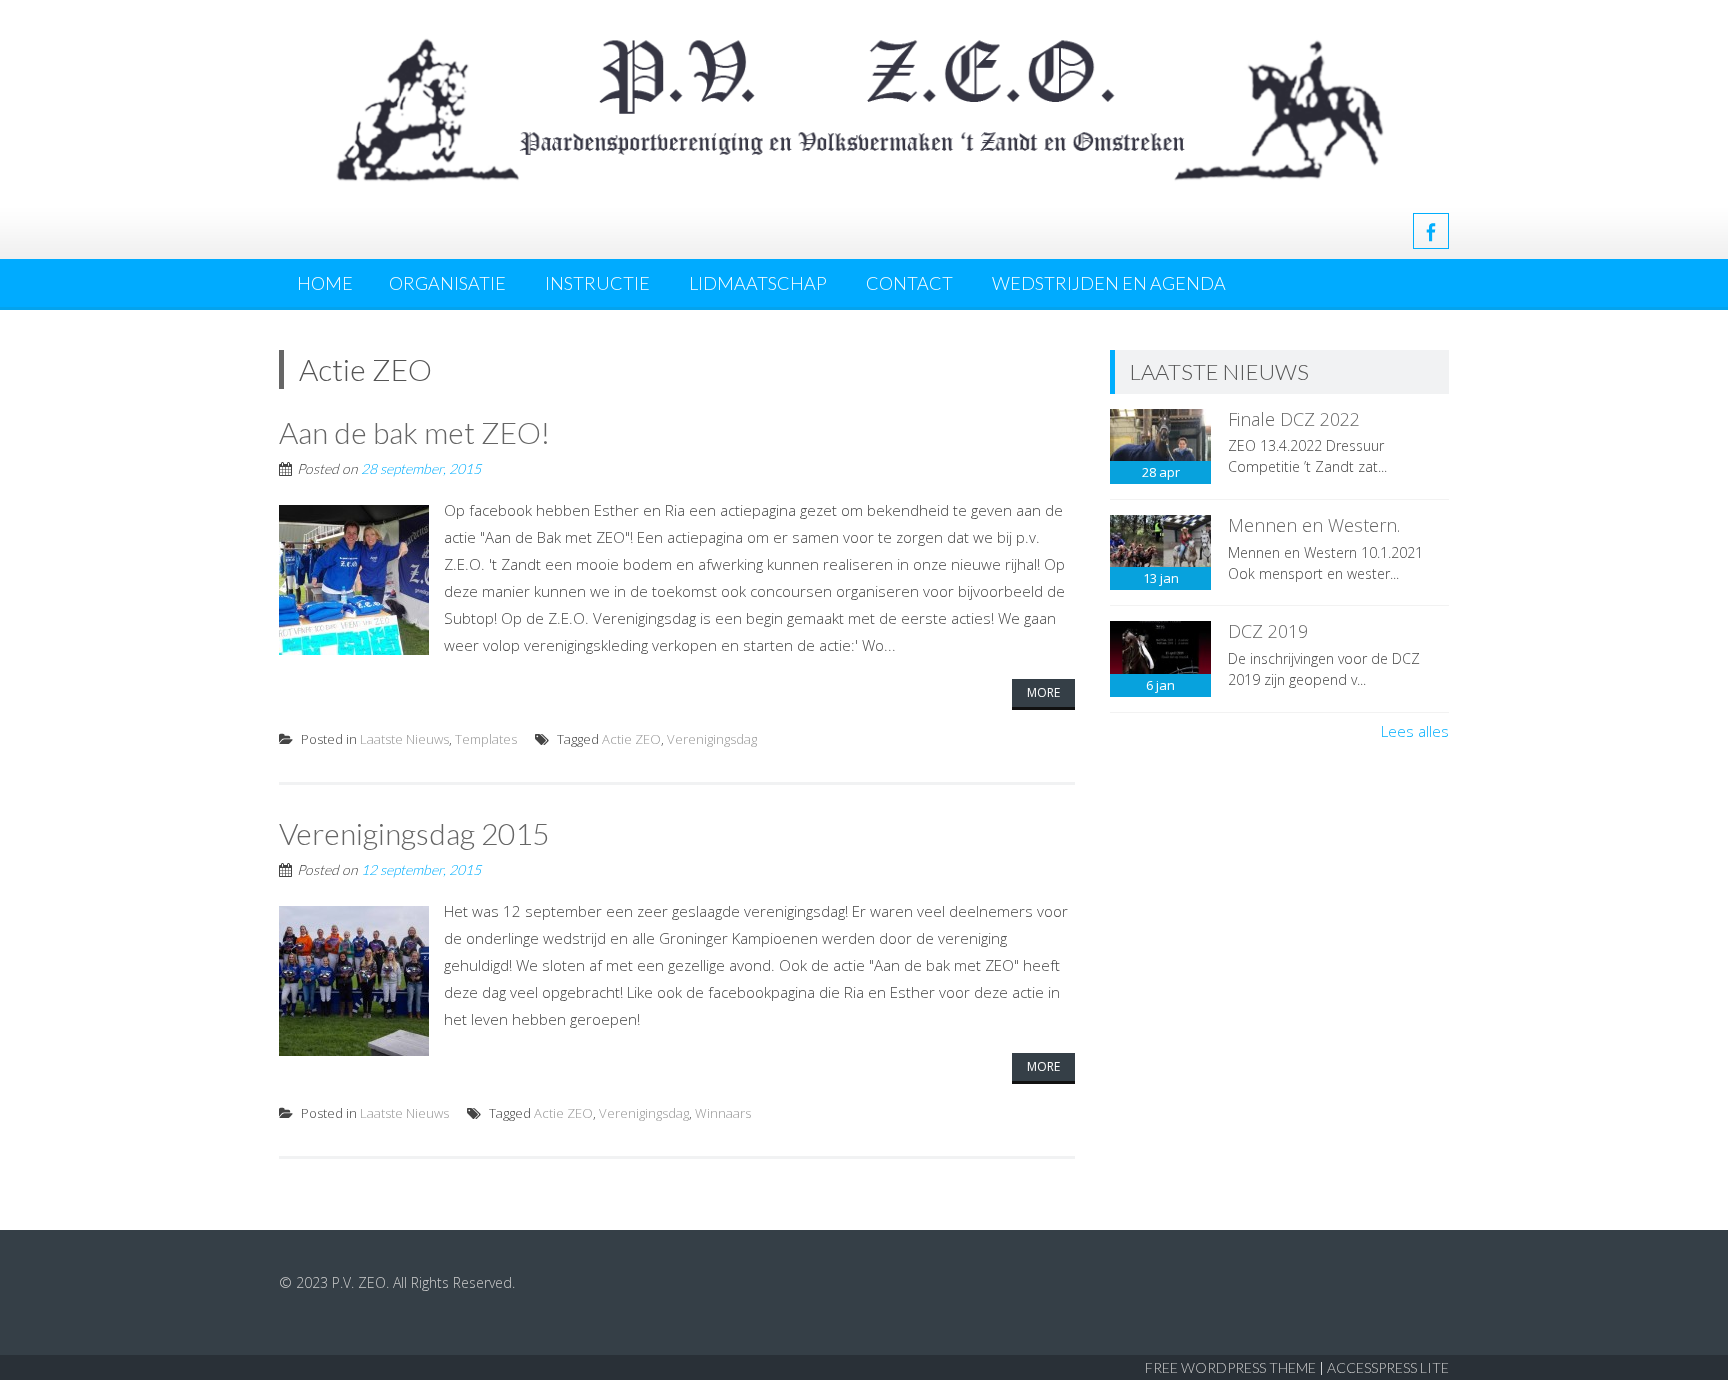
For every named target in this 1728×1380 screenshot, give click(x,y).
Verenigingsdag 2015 (414, 833)
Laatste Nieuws (404, 739)
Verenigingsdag (712, 739)
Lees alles (1415, 731)
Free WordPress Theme (1230, 1367)
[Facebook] (1431, 231)
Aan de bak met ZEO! (414, 432)
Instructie (597, 283)
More (1043, 692)
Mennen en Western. (1314, 525)
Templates (486, 739)
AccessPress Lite (1388, 1367)
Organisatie (447, 283)
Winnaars (723, 1113)
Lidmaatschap (758, 283)
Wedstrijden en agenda (1109, 283)
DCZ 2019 (1268, 631)
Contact (909, 283)
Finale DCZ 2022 (1294, 419)
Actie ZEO (631, 739)
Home (325, 283)
